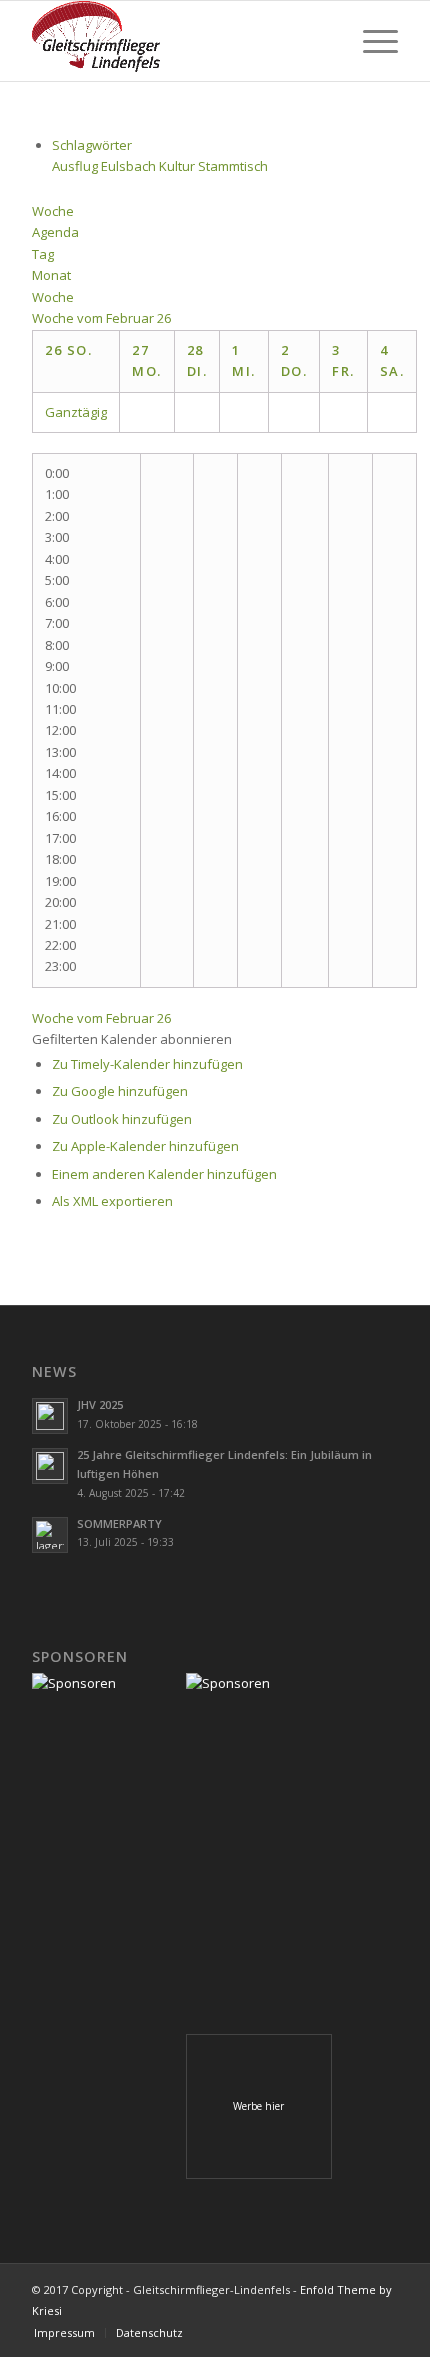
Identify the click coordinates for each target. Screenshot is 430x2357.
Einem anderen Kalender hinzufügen (164, 1174)
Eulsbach (130, 166)
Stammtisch (233, 166)
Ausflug (76, 166)
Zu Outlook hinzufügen (122, 1119)
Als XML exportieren (112, 1201)
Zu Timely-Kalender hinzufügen (147, 1064)
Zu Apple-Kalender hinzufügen (145, 1146)
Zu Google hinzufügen (120, 1091)
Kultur (178, 166)
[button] (132, 1039)
